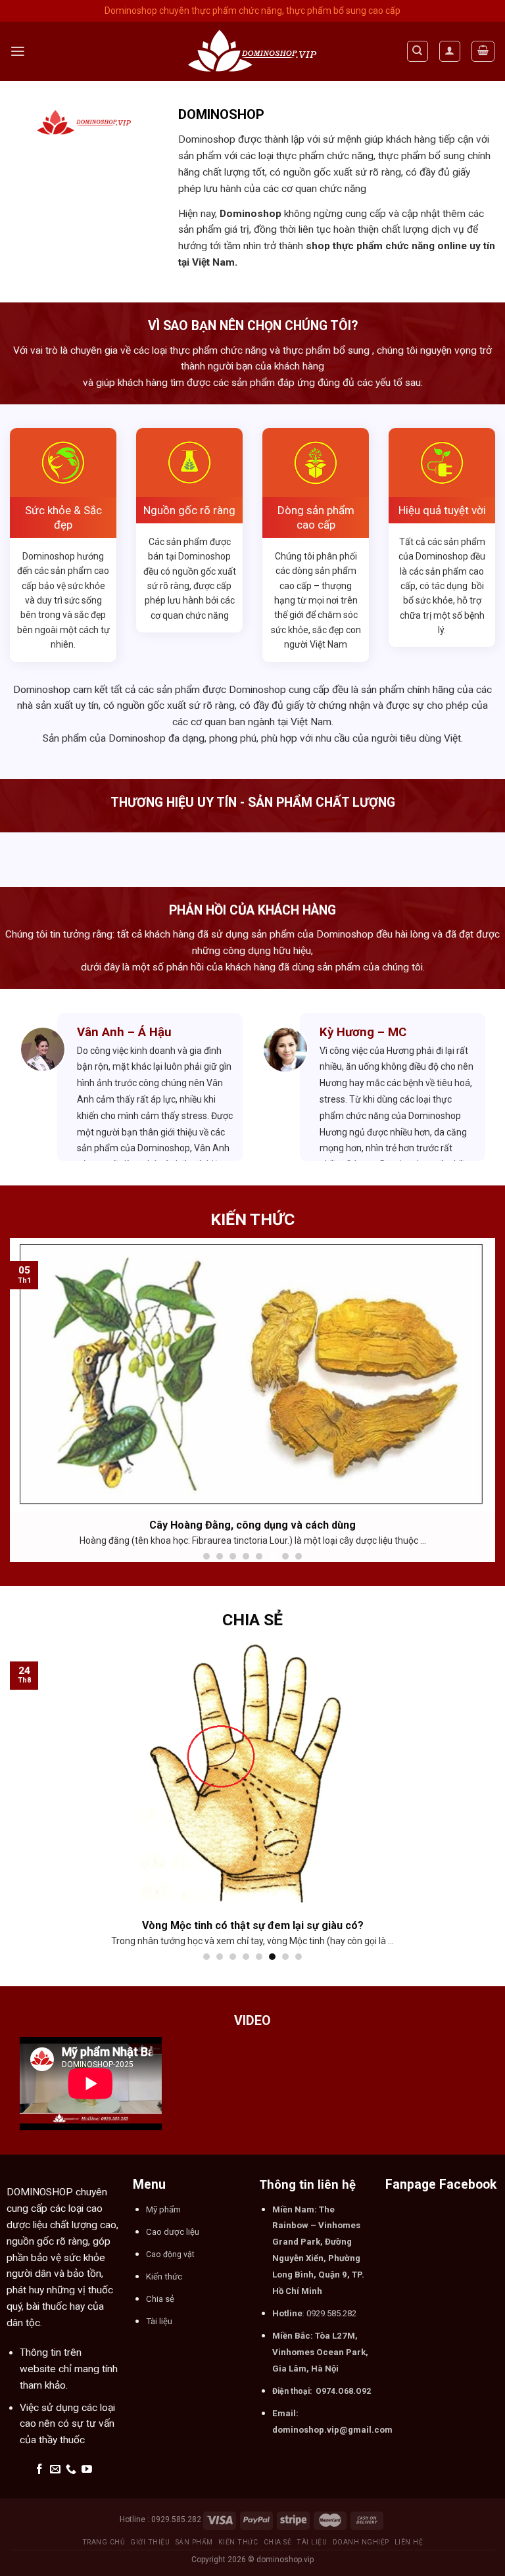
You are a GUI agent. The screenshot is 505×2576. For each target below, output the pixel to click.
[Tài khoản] (450, 51)
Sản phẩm (194, 2542)
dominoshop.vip (285, 2560)
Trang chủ (104, 2542)
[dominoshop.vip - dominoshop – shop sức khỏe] (252, 52)
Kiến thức (238, 2542)
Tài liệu (312, 2542)
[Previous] (36, 1087)
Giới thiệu (150, 2542)
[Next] (469, 1087)
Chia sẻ (278, 2542)
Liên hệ (409, 2542)
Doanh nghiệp (361, 2542)
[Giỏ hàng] (483, 51)
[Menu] (18, 51)
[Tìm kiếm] (418, 51)
